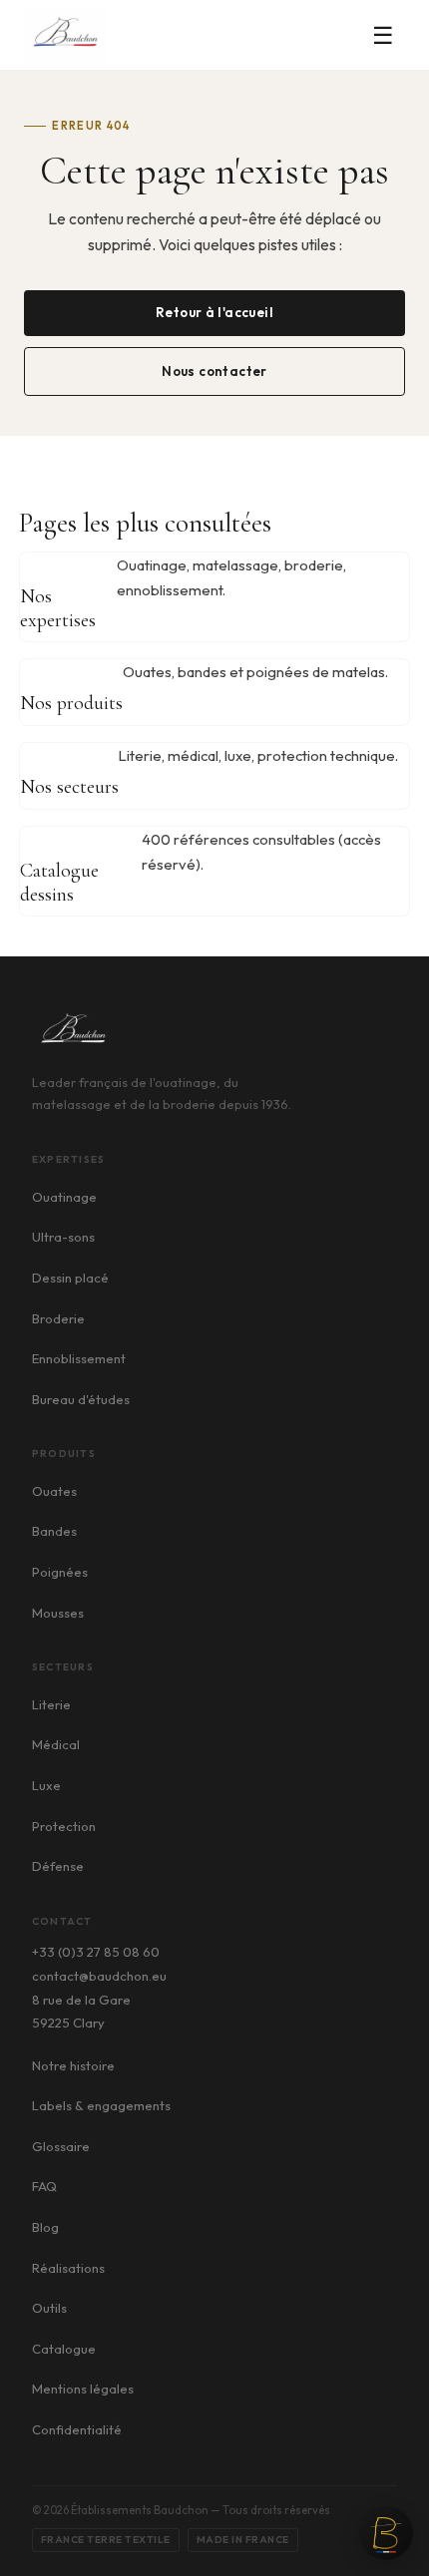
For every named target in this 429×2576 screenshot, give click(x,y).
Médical (56, 1744)
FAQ (44, 2186)
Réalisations (68, 2268)
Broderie (58, 1318)
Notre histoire (73, 2065)
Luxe (46, 1785)
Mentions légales (83, 2389)
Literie (51, 1704)
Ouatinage (64, 1197)
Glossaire (61, 2146)
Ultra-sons (63, 1237)
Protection (64, 1826)
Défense (58, 1866)
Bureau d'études (81, 1399)
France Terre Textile (106, 2540)
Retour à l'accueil (214, 312)
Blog (45, 2227)
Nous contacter (214, 371)
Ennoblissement (79, 1358)
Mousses (58, 1613)
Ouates (54, 1491)
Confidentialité (77, 2429)
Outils (49, 2308)
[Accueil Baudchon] (65, 35)
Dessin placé (70, 1278)
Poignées (60, 1572)
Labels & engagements (101, 2105)
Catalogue (64, 2349)
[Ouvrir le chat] (386, 2533)
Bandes (54, 1531)
